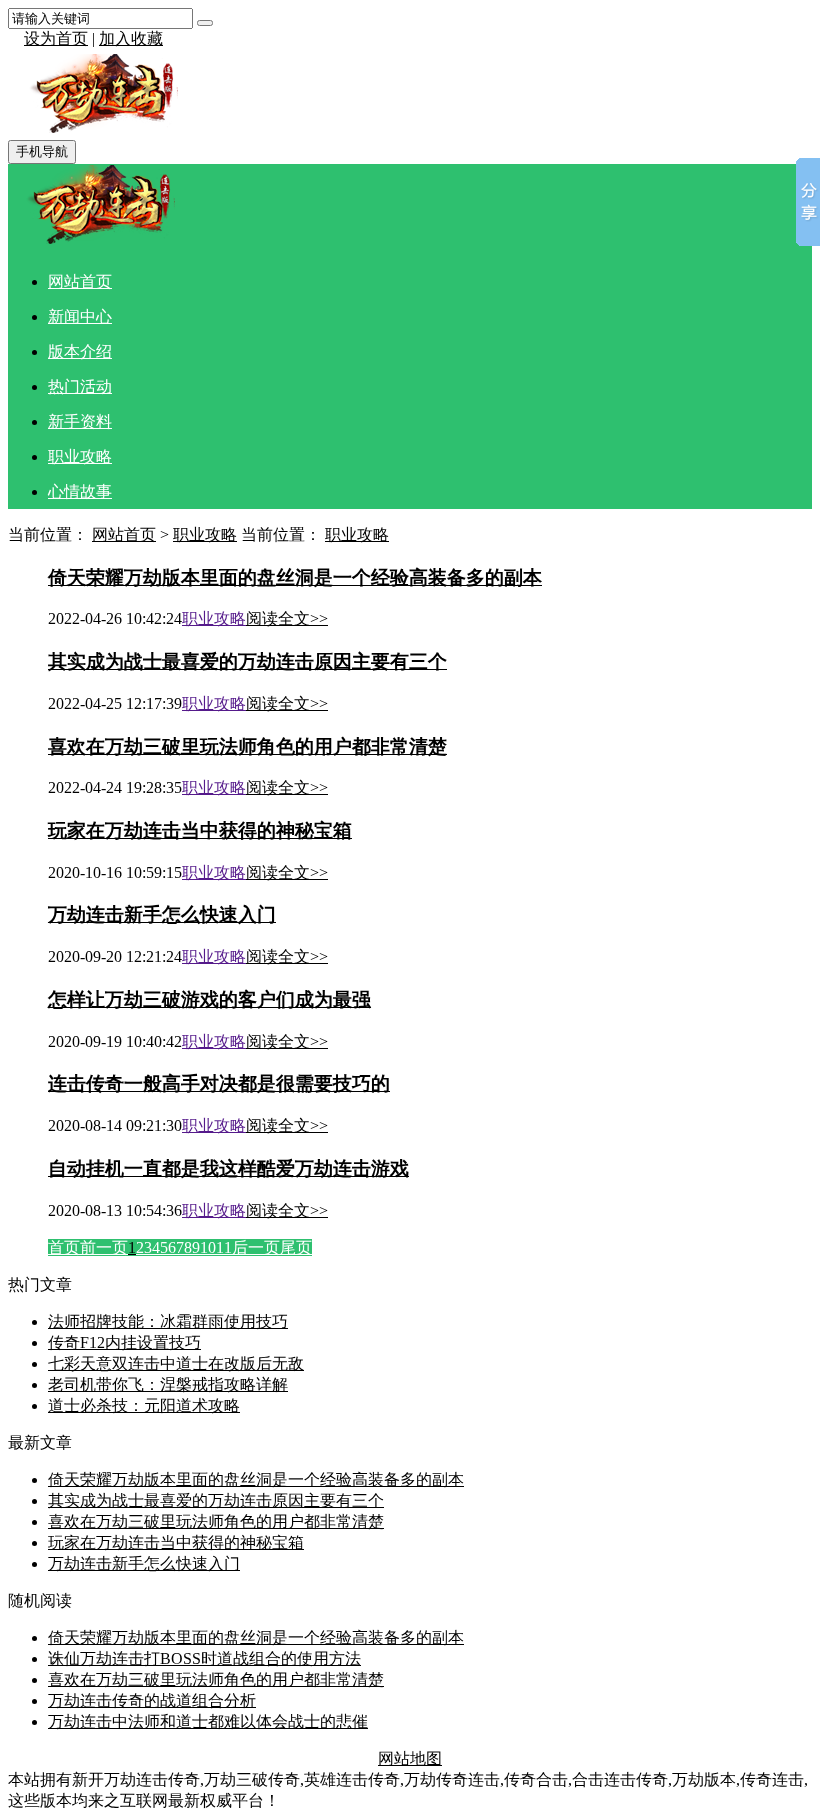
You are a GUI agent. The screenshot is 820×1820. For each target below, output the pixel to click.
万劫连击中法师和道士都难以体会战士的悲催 (208, 1721)
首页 (64, 1247)
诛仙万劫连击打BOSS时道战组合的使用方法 (204, 1658)
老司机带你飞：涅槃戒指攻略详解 (168, 1384)
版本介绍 (80, 351)
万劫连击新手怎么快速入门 (162, 914)
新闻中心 (80, 316)
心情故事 (80, 491)
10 (208, 1247)
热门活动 (80, 386)
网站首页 (80, 281)
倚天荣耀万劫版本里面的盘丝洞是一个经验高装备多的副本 (295, 577)
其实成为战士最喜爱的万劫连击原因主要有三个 (247, 661)
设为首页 (56, 38)
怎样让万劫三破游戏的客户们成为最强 (209, 999)
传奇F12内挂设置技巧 (124, 1342)
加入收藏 (131, 38)
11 (224, 1247)
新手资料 (80, 421)
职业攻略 (80, 456)
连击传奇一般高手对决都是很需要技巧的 (219, 1083)
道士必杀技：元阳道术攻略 (144, 1405)
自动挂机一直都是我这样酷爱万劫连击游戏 (228, 1168)
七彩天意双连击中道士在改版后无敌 (176, 1363)
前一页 (104, 1247)
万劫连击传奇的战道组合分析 (152, 1700)
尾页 (296, 1247)
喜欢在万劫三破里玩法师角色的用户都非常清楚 (247, 746)
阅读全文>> (287, 618)
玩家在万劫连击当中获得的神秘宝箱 (200, 830)
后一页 (256, 1247)
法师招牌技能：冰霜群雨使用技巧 (168, 1321)
